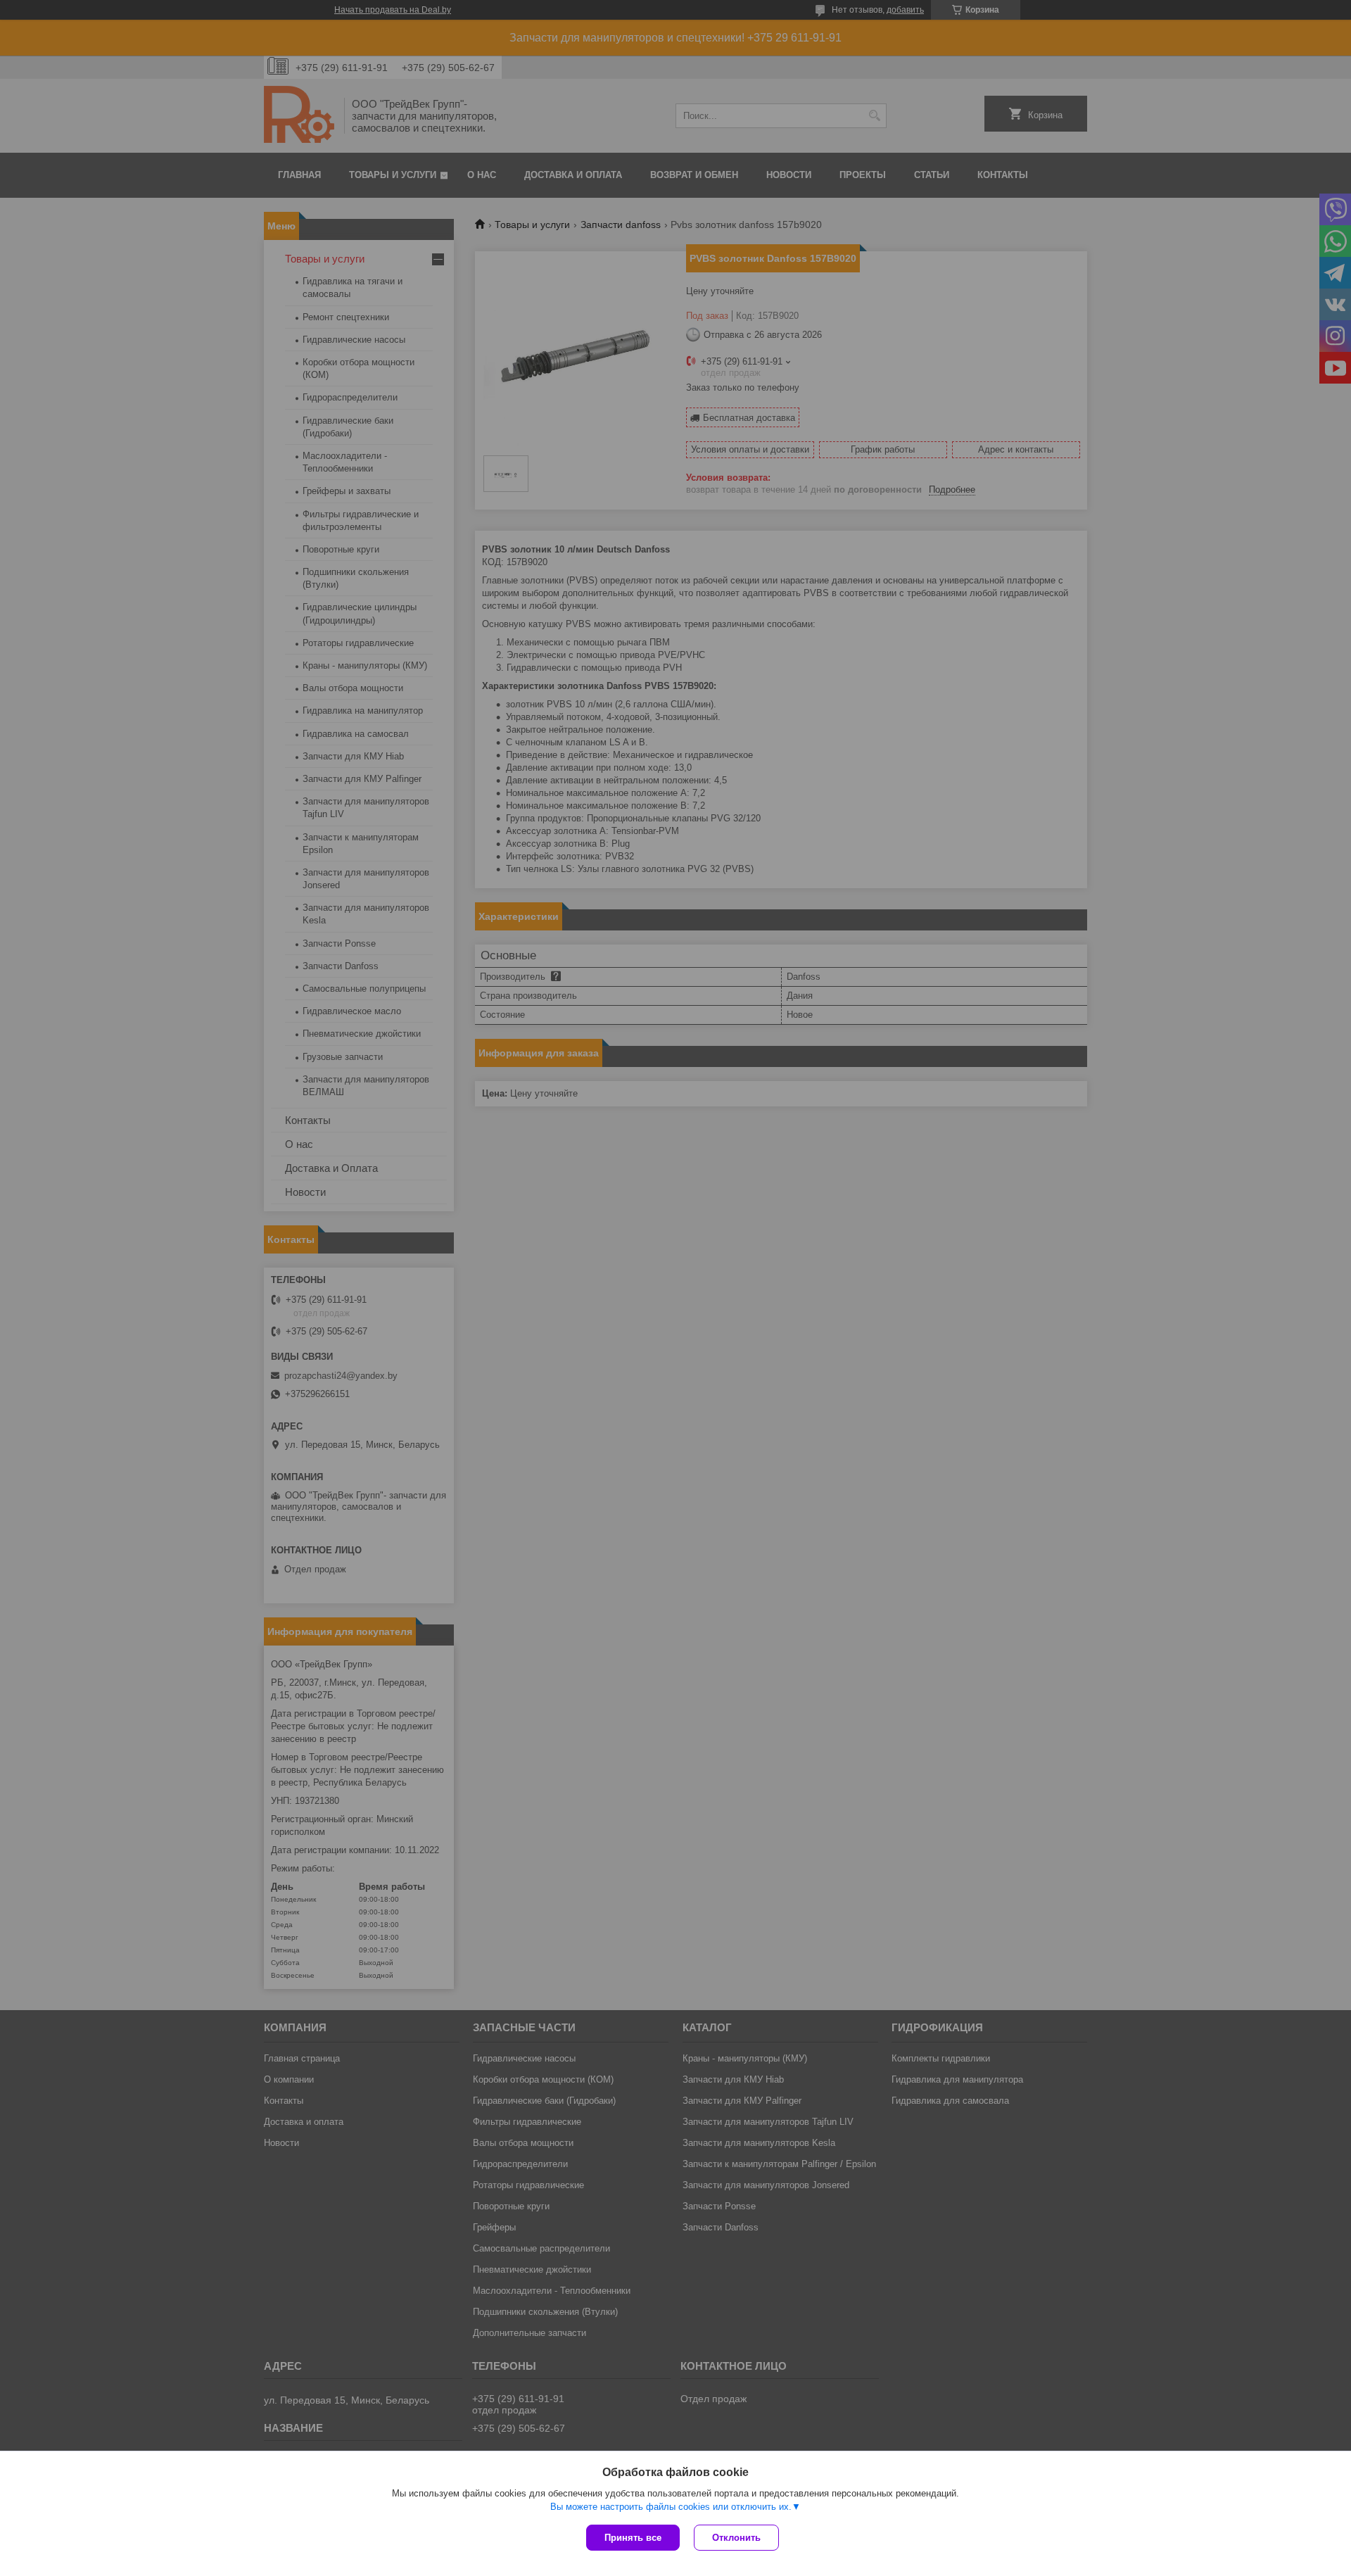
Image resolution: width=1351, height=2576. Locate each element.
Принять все (633, 2538)
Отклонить (736, 2538)
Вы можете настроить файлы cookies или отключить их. (671, 2507)
